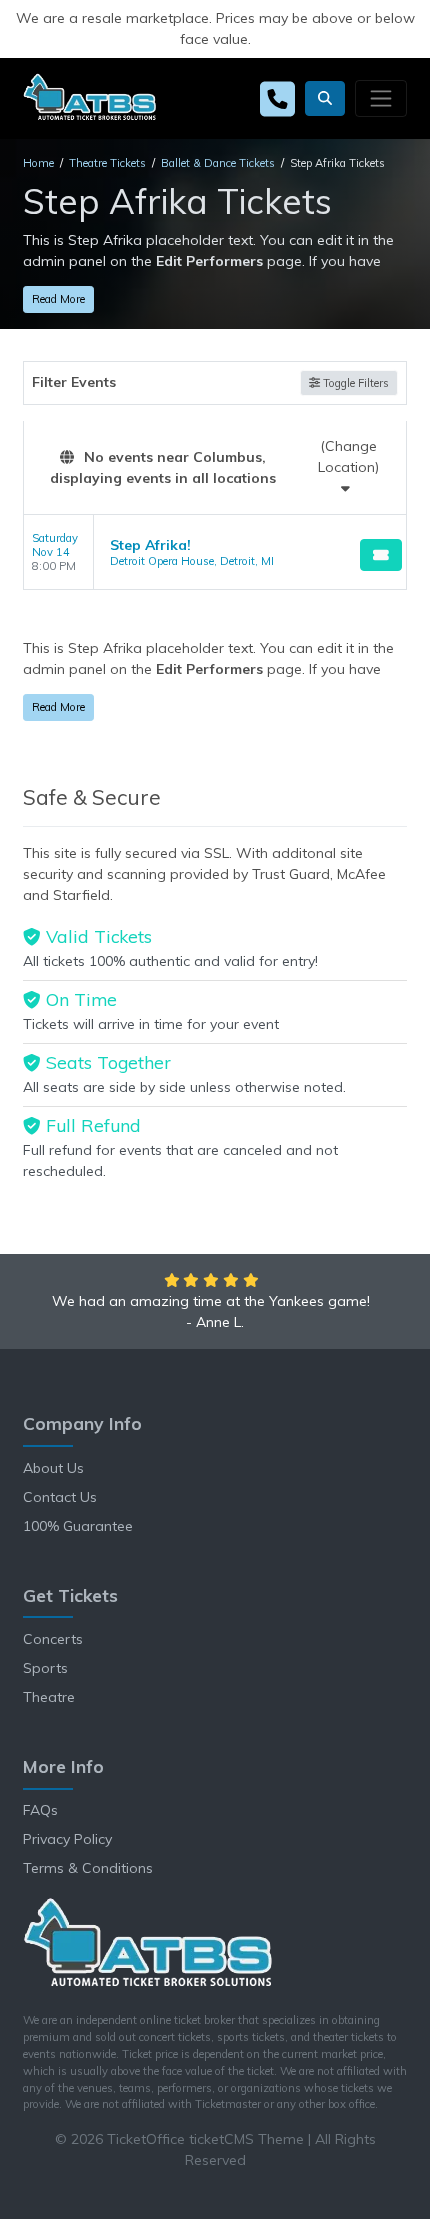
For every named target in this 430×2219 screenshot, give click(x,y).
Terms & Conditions (88, 1868)
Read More (58, 299)
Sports (45, 1668)
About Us (53, 1468)
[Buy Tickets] (381, 555)
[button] (325, 98)
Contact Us (60, 1497)
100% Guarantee (78, 1526)
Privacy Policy (67, 1839)
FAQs (40, 1810)
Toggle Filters (354, 383)
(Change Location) (348, 456)
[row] (215, 552)
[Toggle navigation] (381, 98)
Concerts (53, 1639)
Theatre (49, 1697)
